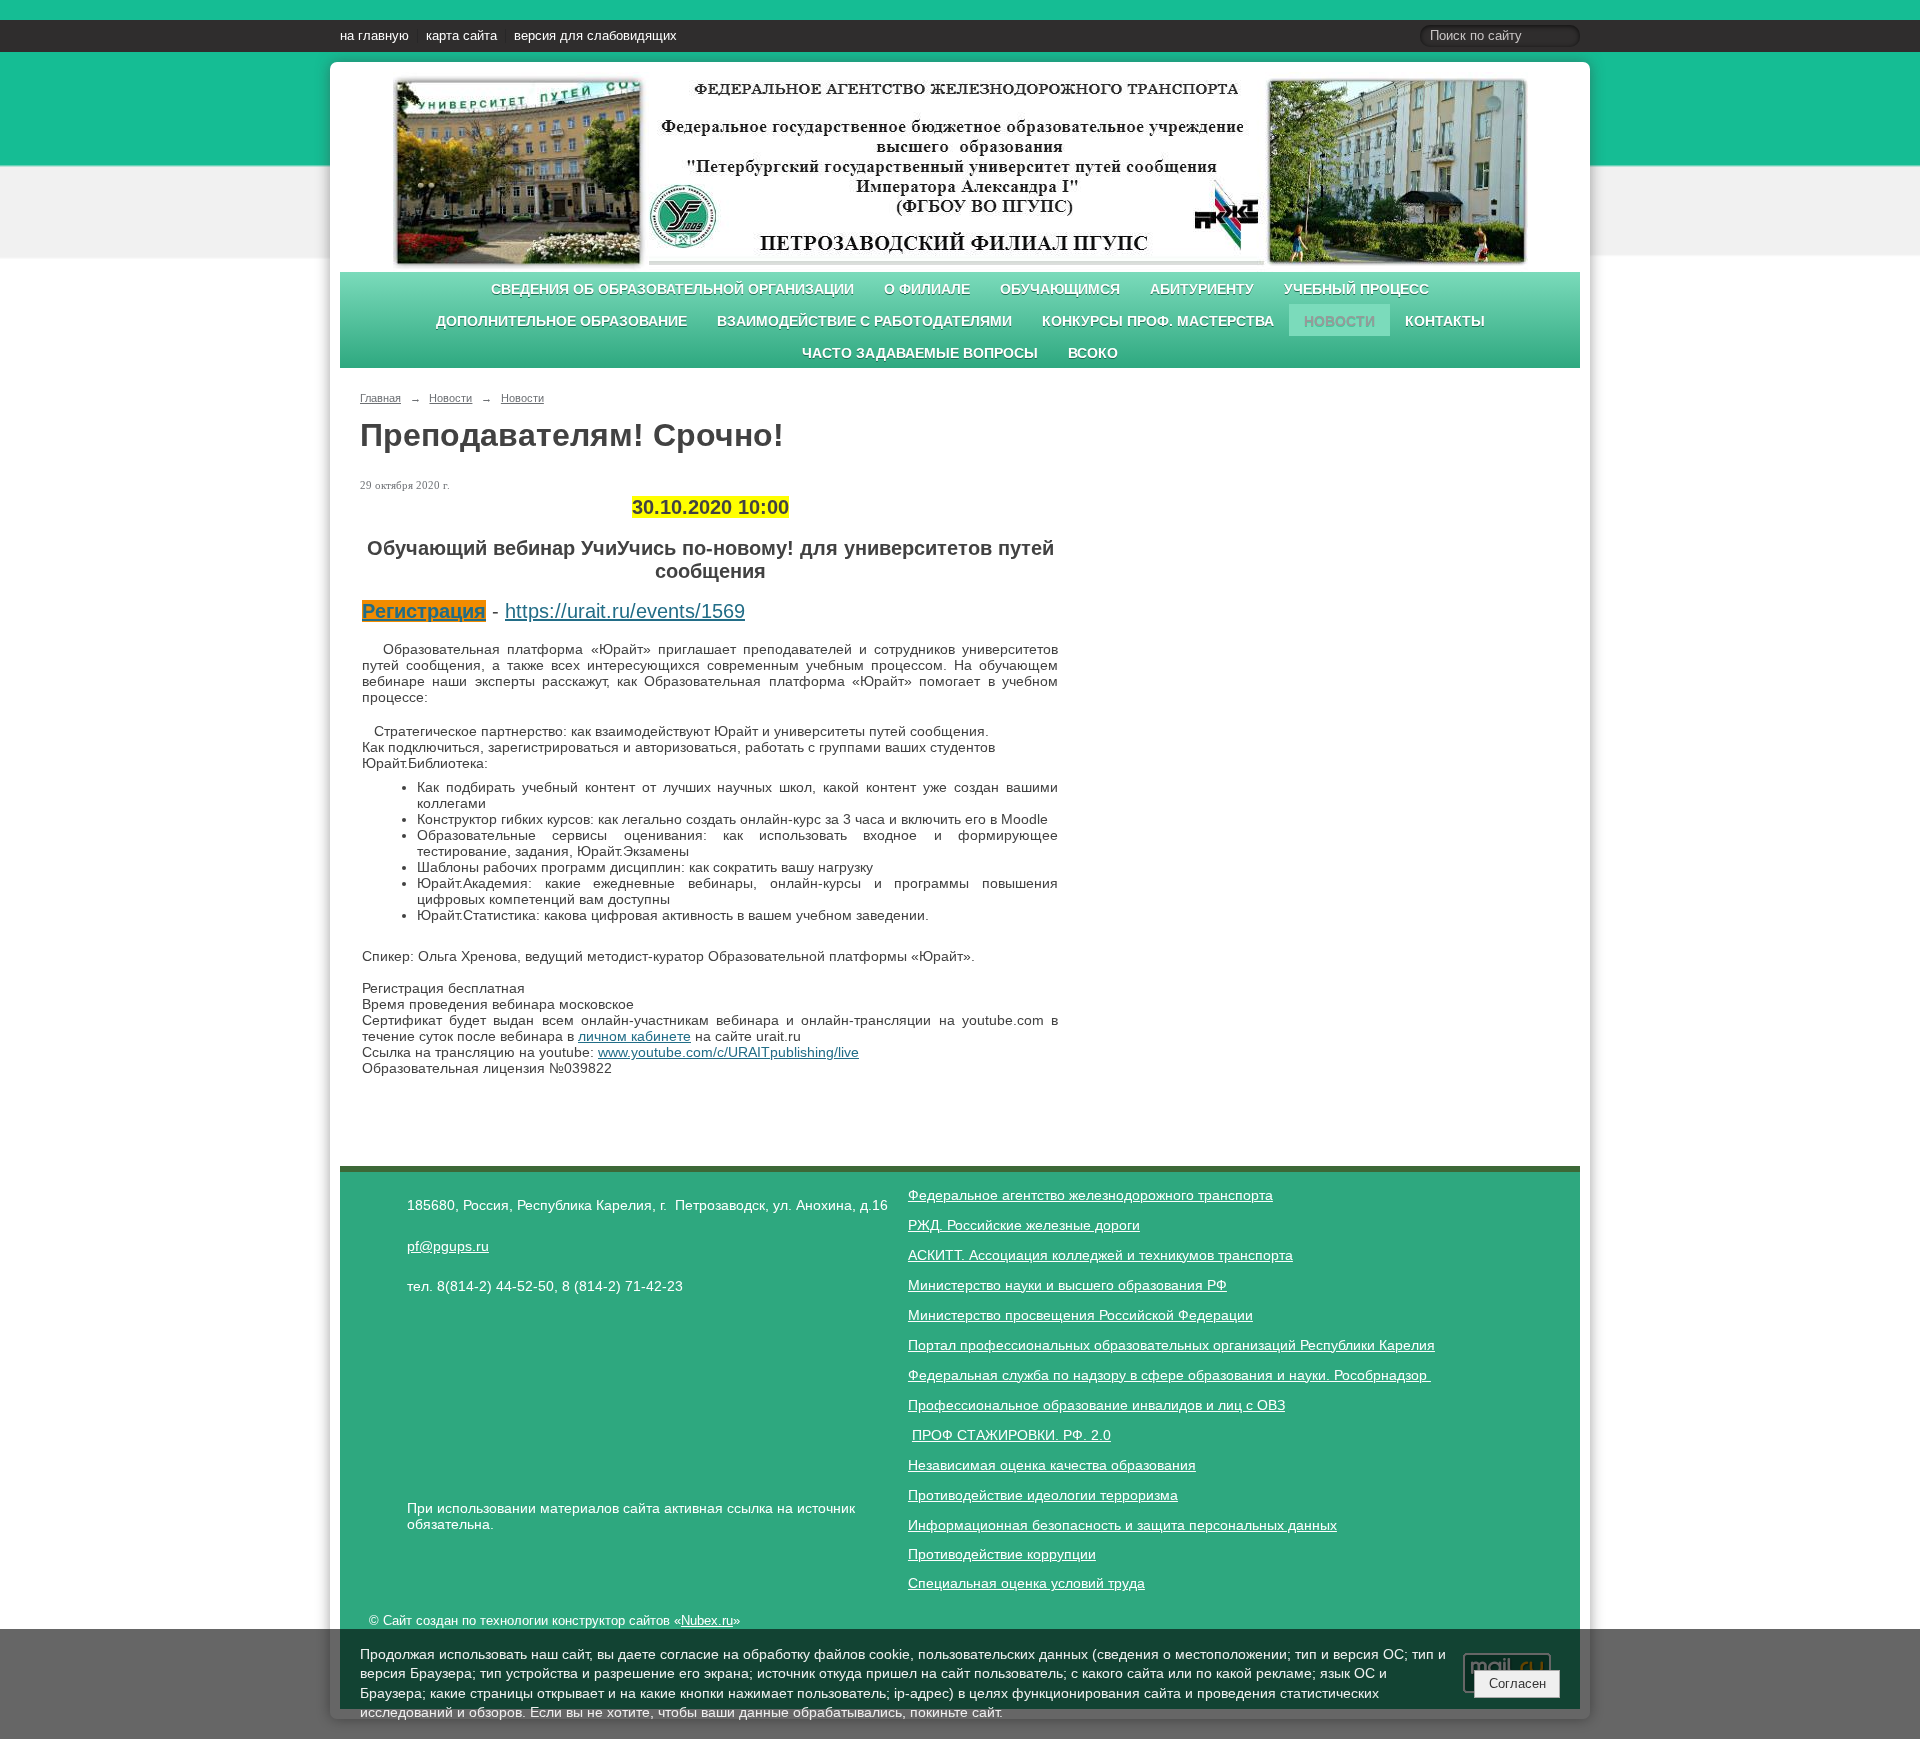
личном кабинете (634, 1036)
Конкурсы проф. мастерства (1158, 321)
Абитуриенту (1202, 289)
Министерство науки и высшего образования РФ (1067, 1285)
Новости (1339, 321)
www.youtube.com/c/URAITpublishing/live (728, 1052)
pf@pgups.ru (448, 1246)
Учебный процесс (1356, 289)
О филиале (927, 289)
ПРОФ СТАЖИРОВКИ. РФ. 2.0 (1011, 1435)
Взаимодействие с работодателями (864, 321)
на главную (374, 36)
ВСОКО (1093, 353)
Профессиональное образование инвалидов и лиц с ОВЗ (1096, 1405)
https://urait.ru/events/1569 (625, 611)
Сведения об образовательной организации (672, 289)
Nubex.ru (707, 1621)
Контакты (1445, 321)
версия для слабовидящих (595, 36)
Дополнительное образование (561, 321)
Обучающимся (1060, 289)
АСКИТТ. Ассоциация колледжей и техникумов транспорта (1100, 1255)
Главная (380, 398)
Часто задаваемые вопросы (920, 353)
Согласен (1517, 1683)
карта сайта (461, 36)
